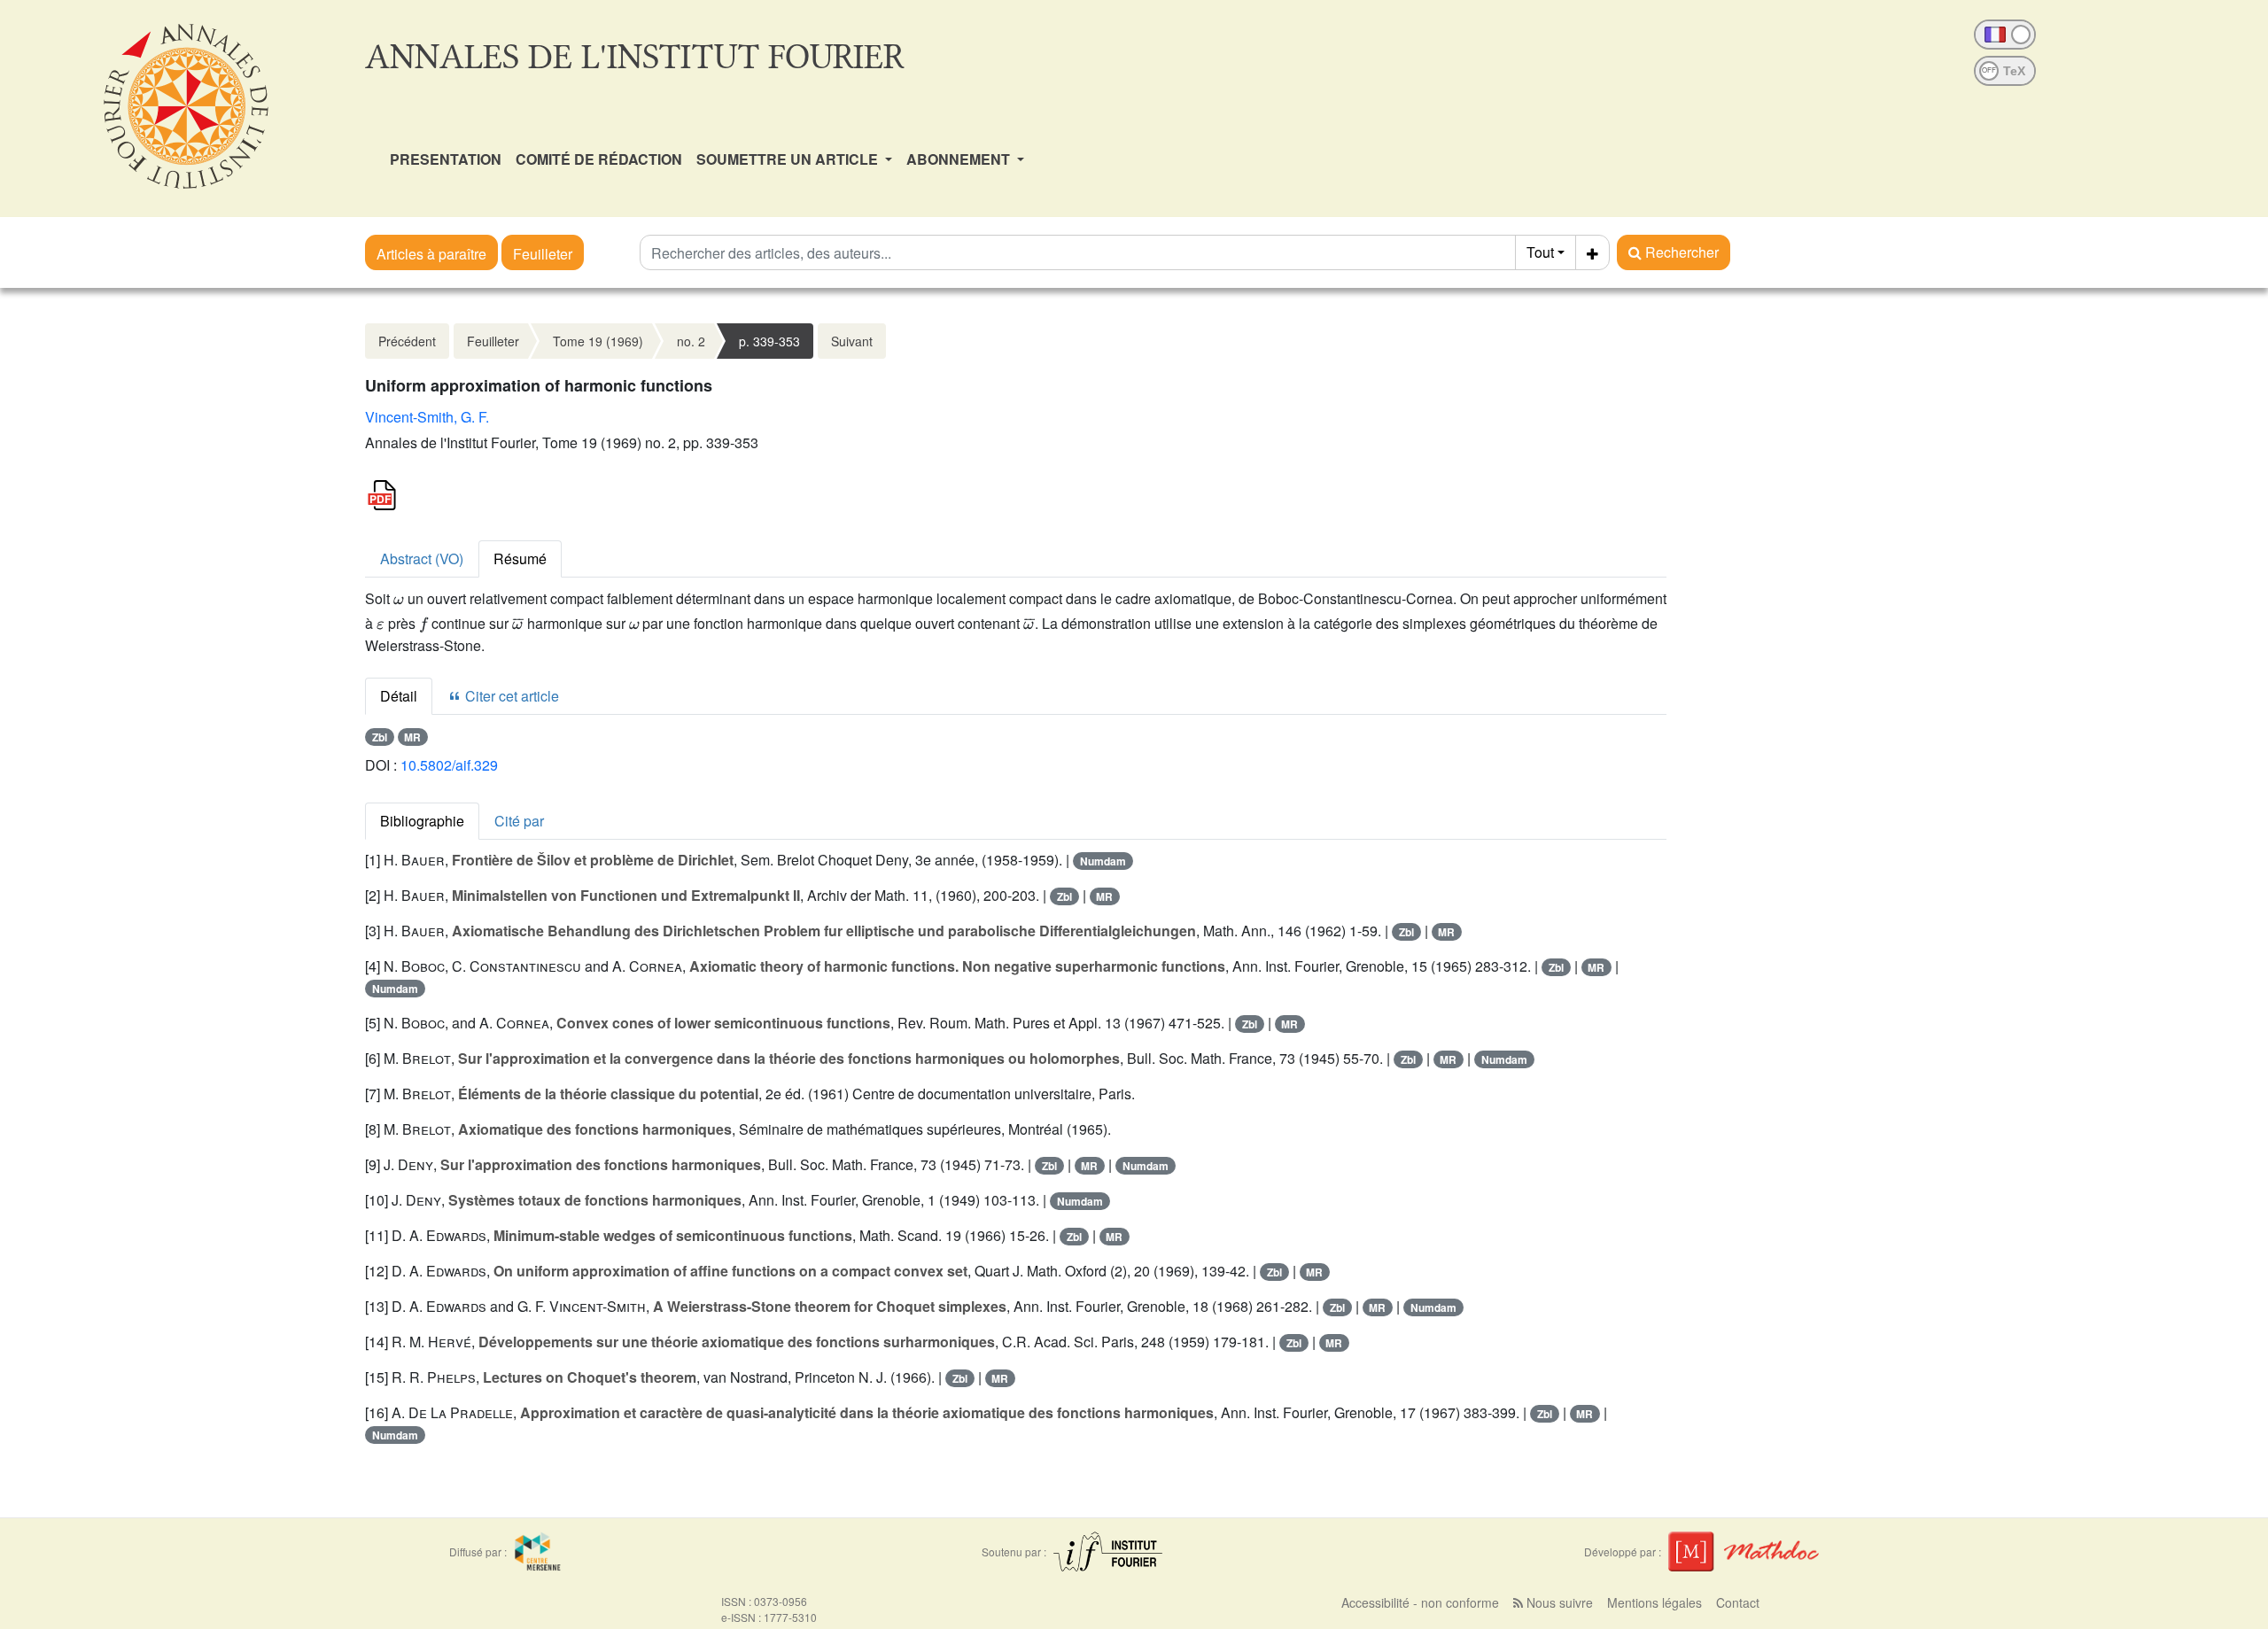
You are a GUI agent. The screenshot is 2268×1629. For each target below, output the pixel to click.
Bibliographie (422, 821)
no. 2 (691, 341)
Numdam (1103, 861)
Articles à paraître (431, 254)
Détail (399, 696)
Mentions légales (1654, 1602)
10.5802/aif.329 (449, 765)
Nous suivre (1558, 1602)
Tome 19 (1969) (598, 341)
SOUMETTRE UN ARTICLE (789, 159)
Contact (1738, 1602)
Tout (1540, 252)
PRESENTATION (446, 159)
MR (412, 737)
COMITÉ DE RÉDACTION (599, 159)
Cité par (519, 821)
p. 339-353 (769, 341)
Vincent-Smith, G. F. (427, 417)
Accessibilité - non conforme (1420, 1602)
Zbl (380, 737)
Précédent (407, 341)
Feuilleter (543, 254)
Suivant (852, 341)
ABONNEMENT (960, 159)
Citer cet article (510, 696)
